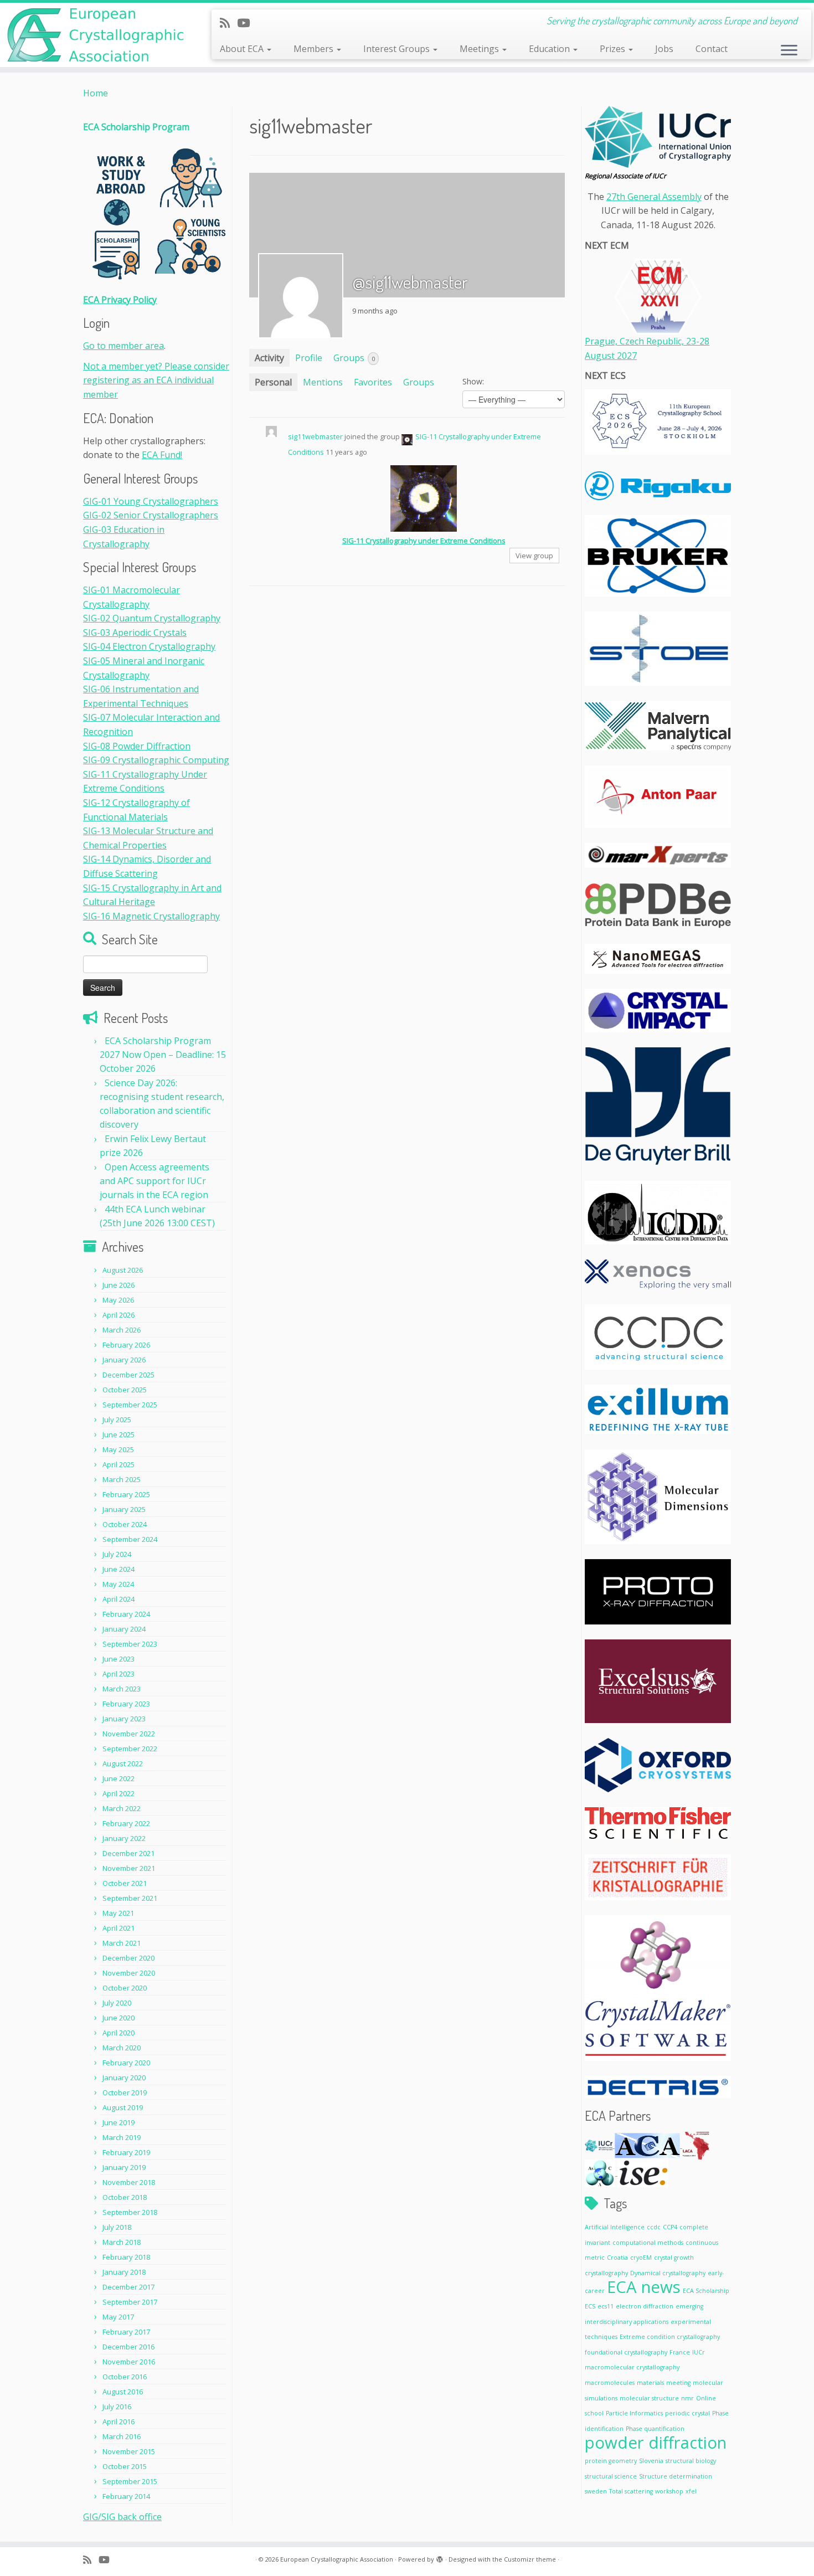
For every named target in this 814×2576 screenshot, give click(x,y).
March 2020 (122, 2048)
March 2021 (122, 1943)
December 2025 (128, 1375)
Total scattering (631, 2491)
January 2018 (124, 2272)
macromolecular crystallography (632, 2367)
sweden (596, 2491)
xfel (691, 2491)
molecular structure (649, 2398)
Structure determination (676, 2476)
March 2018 (122, 2242)
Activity (269, 358)
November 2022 (129, 1734)
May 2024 (118, 1584)
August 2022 (123, 1763)
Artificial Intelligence (615, 2227)
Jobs (664, 49)
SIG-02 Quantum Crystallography (152, 618)
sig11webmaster (315, 436)
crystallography (606, 2273)
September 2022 (130, 1749)
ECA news (644, 2287)
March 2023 (122, 1689)
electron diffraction (645, 2306)
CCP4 (670, 2227)
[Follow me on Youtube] (247, 23)
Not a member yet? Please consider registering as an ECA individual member (156, 380)
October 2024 (125, 1524)
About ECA (243, 49)
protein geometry (611, 2461)
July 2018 (117, 2227)
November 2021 (129, 1868)
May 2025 (118, 1449)
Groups (354, 358)
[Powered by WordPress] (440, 2557)
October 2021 (125, 1883)
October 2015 (125, 2466)
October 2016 (125, 2377)
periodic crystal (687, 2413)
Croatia (617, 2258)
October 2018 (125, 2197)
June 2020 (119, 2018)
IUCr (699, 2352)
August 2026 (123, 1270)
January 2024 (124, 1629)
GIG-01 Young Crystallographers (151, 501)
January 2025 (124, 1509)
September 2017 (130, 2302)
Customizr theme (530, 2559)
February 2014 (126, 2496)
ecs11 (606, 2306)
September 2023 (130, 1644)
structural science (611, 2476)
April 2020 (119, 2033)
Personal (273, 382)
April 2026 (119, 1315)
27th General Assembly (654, 197)
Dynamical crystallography (668, 2273)
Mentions (323, 382)
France (680, 2352)
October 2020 (125, 1988)
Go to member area (123, 346)
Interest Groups (398, 49)
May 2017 (118, 2317)
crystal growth (674, 2258)
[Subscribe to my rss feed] (228, 23)
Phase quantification (655, 2429)
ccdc (654, 2227)
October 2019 (125, 2092)
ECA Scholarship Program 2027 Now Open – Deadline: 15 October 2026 (163, 1055)
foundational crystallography (626, 2352)
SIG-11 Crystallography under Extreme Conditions (424, 541)
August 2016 (123, 2392)
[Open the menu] (789, 51)
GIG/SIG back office (122, 2517)
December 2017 (128, 2287)
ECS (590, 2306)
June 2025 (119, 1434)
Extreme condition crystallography (670, 2337)
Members (315, 49)
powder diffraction (656, 2443)
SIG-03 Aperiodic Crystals (135, 633)
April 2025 (119, 1464)
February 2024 (126, 1614)
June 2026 (119, 1285)
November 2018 (129, 2182)
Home (96, 93)
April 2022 (119, 1793)
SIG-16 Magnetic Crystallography (151, 916)
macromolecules (610, 2383)
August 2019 (123, 2107)
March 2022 (122, 1808)
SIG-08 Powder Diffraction (137, 746)
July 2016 (117, 2407)
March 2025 (122, 1479)
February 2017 (126, 2332)
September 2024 (130, 1539)
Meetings (480, 49)
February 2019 (126, 2152)
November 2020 (129, 1973)
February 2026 (126, 1345)
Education (550, 49)
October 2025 (125, 1390)
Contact (712, 49)
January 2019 (124, 2167)
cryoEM (641, 2258)
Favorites (373, 382)
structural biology (691, 2461)
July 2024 (117, 1554)
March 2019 (122, 2137)
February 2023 (126, 1704)
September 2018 (130, 2212)
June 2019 (119, 2122)
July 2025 (117, 1420)
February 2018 (126, 2257)
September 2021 (130, 1898)
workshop (669, 2491)
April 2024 (119, 1599)
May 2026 (118, 1300)
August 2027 (611, 356)
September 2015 (130, 2481)
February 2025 (126, 1494)
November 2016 (129, 2362)
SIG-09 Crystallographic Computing (156, 760)
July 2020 (117, 2003)
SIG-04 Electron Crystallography (149, 646)
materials (650, 2383)
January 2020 (124, 2078)
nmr (687, 2398)
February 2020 (126, 2063)
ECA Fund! (162, 455)
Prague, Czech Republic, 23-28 (647, 341)
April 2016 (119, 2421)
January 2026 (124, 1360)
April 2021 (119, 1928)
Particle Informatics (634, 2413)
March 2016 (122, 2436)
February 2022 (126, 1823)
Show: (473, 381)
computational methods (648, 2243)
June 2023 (119, 1659)
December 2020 (128, 1958)
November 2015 (129, 2451)
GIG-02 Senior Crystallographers (151, 515)
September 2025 (130, 1405)
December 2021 (128, 1853)
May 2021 (118, 1913)
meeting (678, 2383)
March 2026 (122, 1330)
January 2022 (124, 1838)
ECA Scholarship (706, 2291)
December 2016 (128, 2347)
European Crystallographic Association (337, 2559)
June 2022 (119, 1778)
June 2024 (119, 1569)
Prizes (614, 49)
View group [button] (534, 556)
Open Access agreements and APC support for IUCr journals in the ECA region (154, 1181)
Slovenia (651, 2461)
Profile (309, 358)
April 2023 (119, 1674)
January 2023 (124, 1719)
